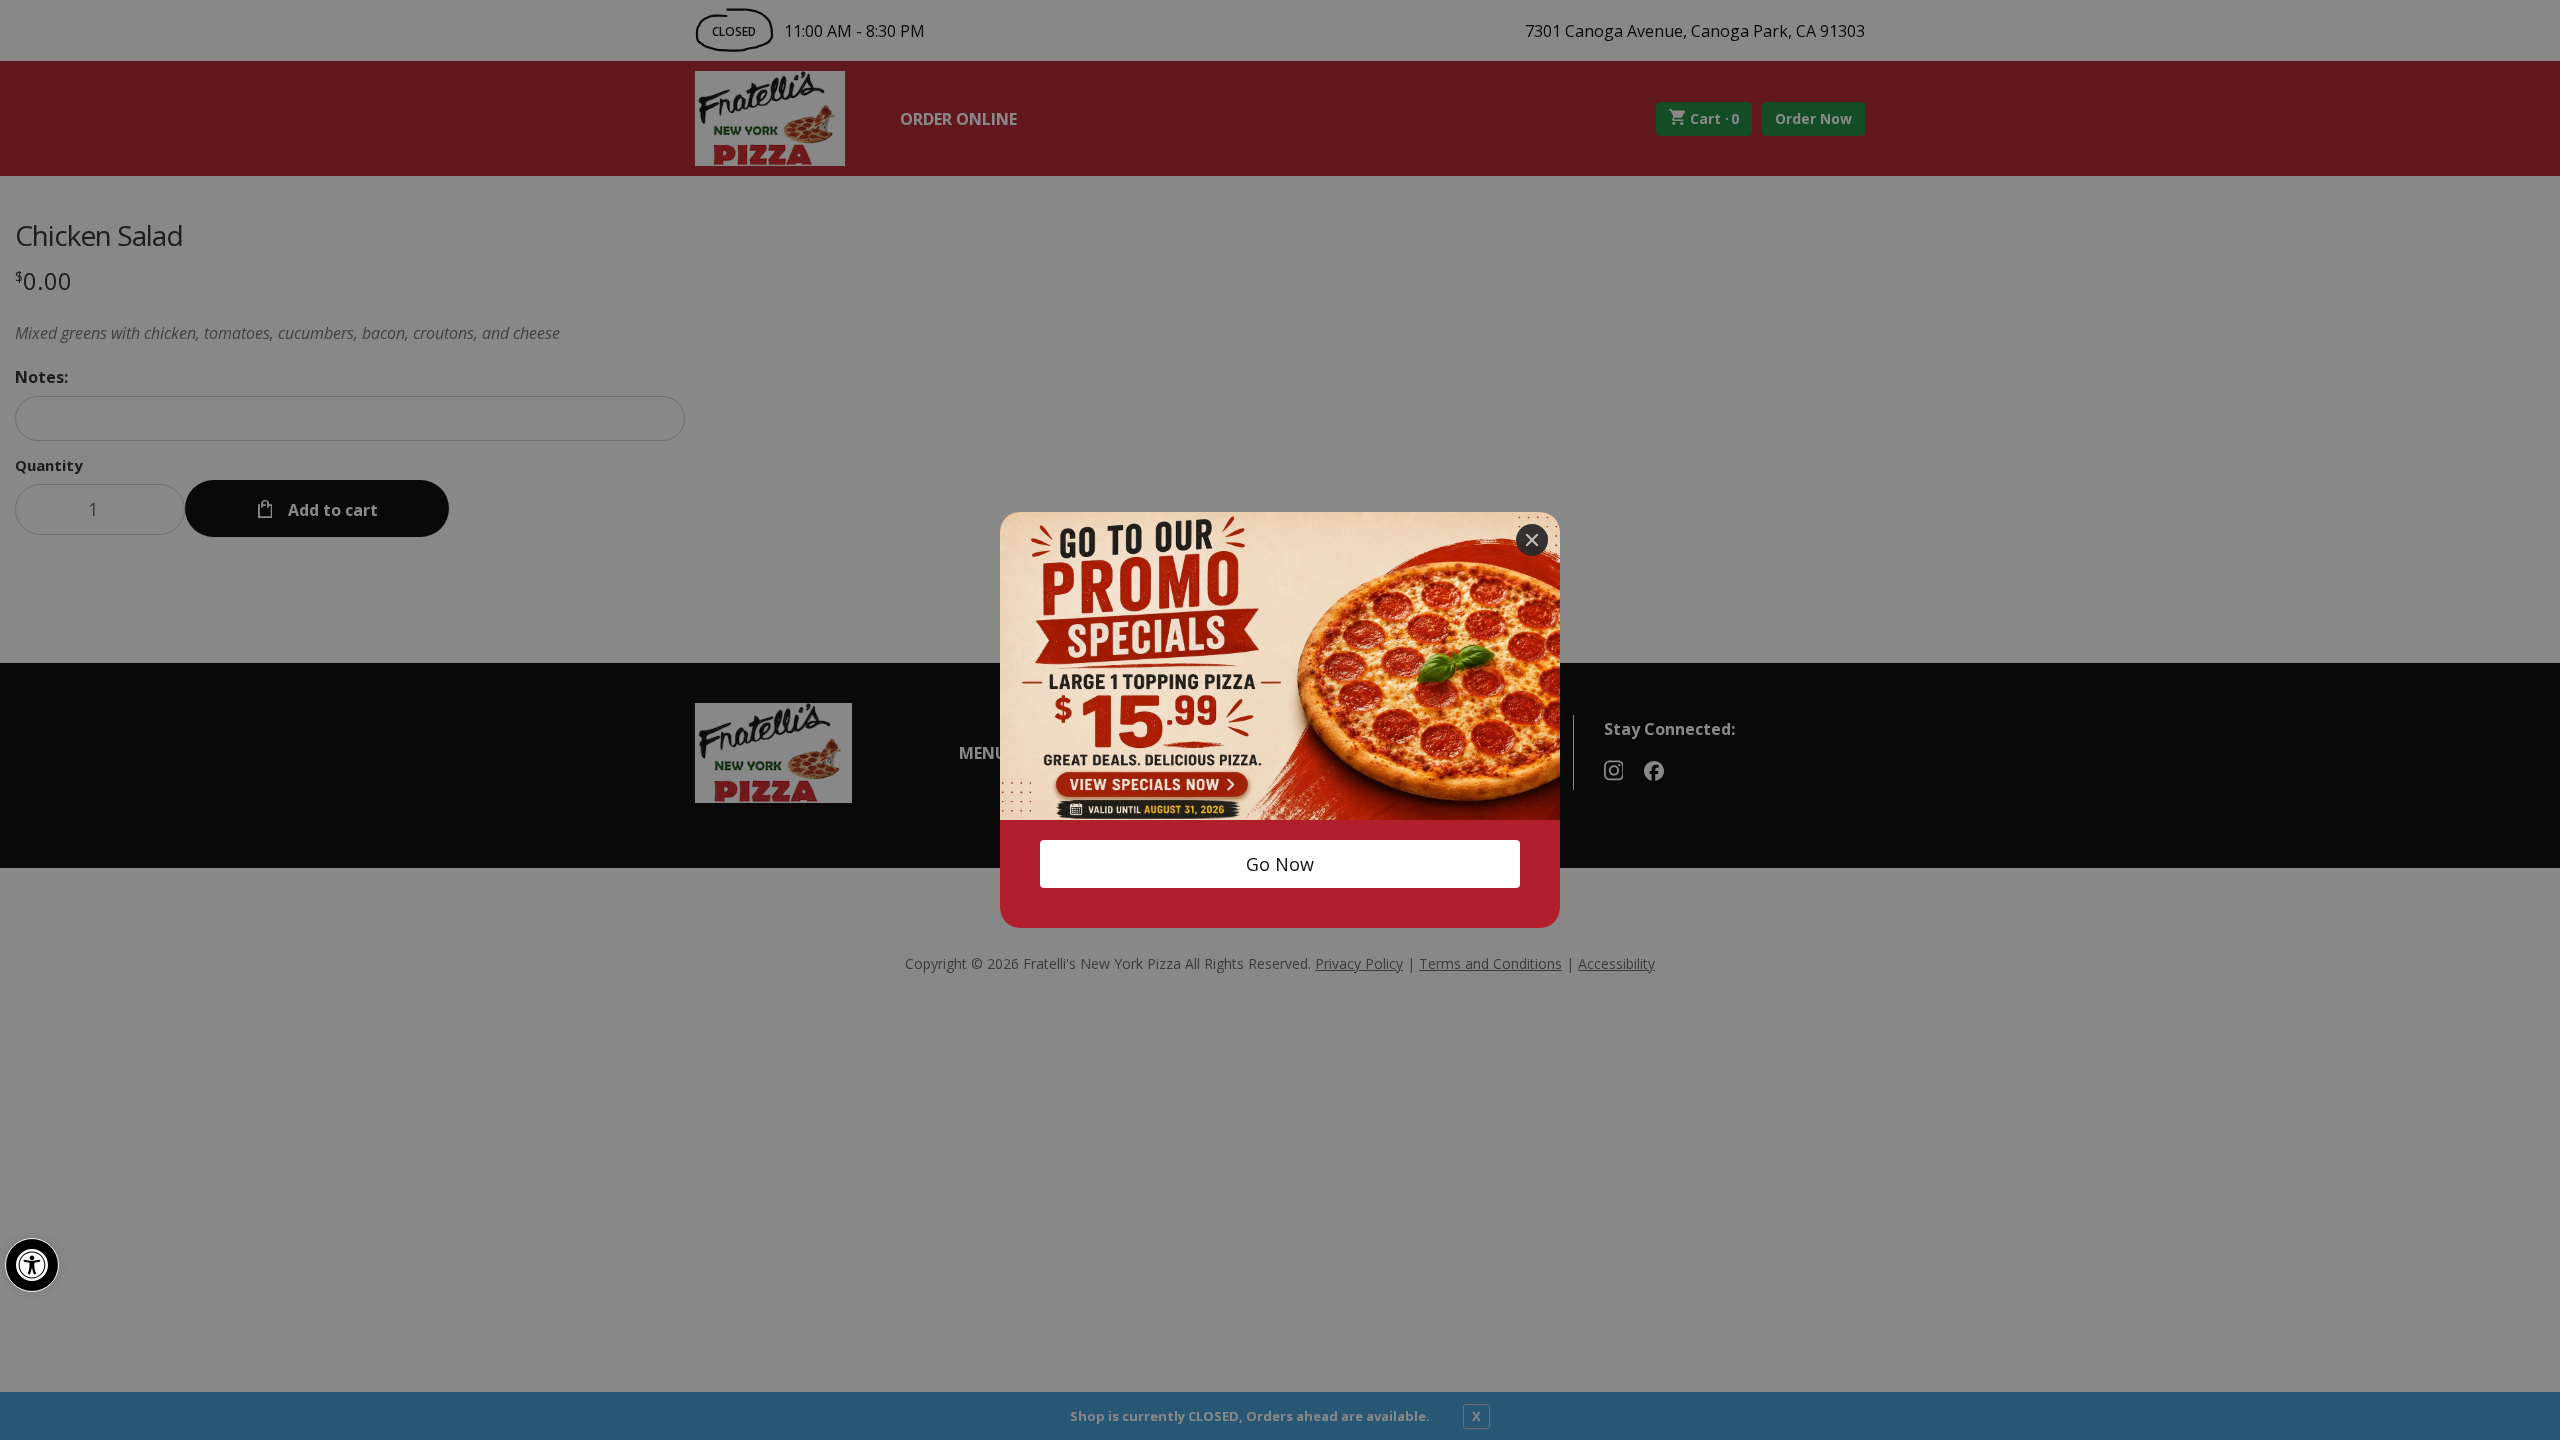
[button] (32, 1265)
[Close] (1532, 540)
